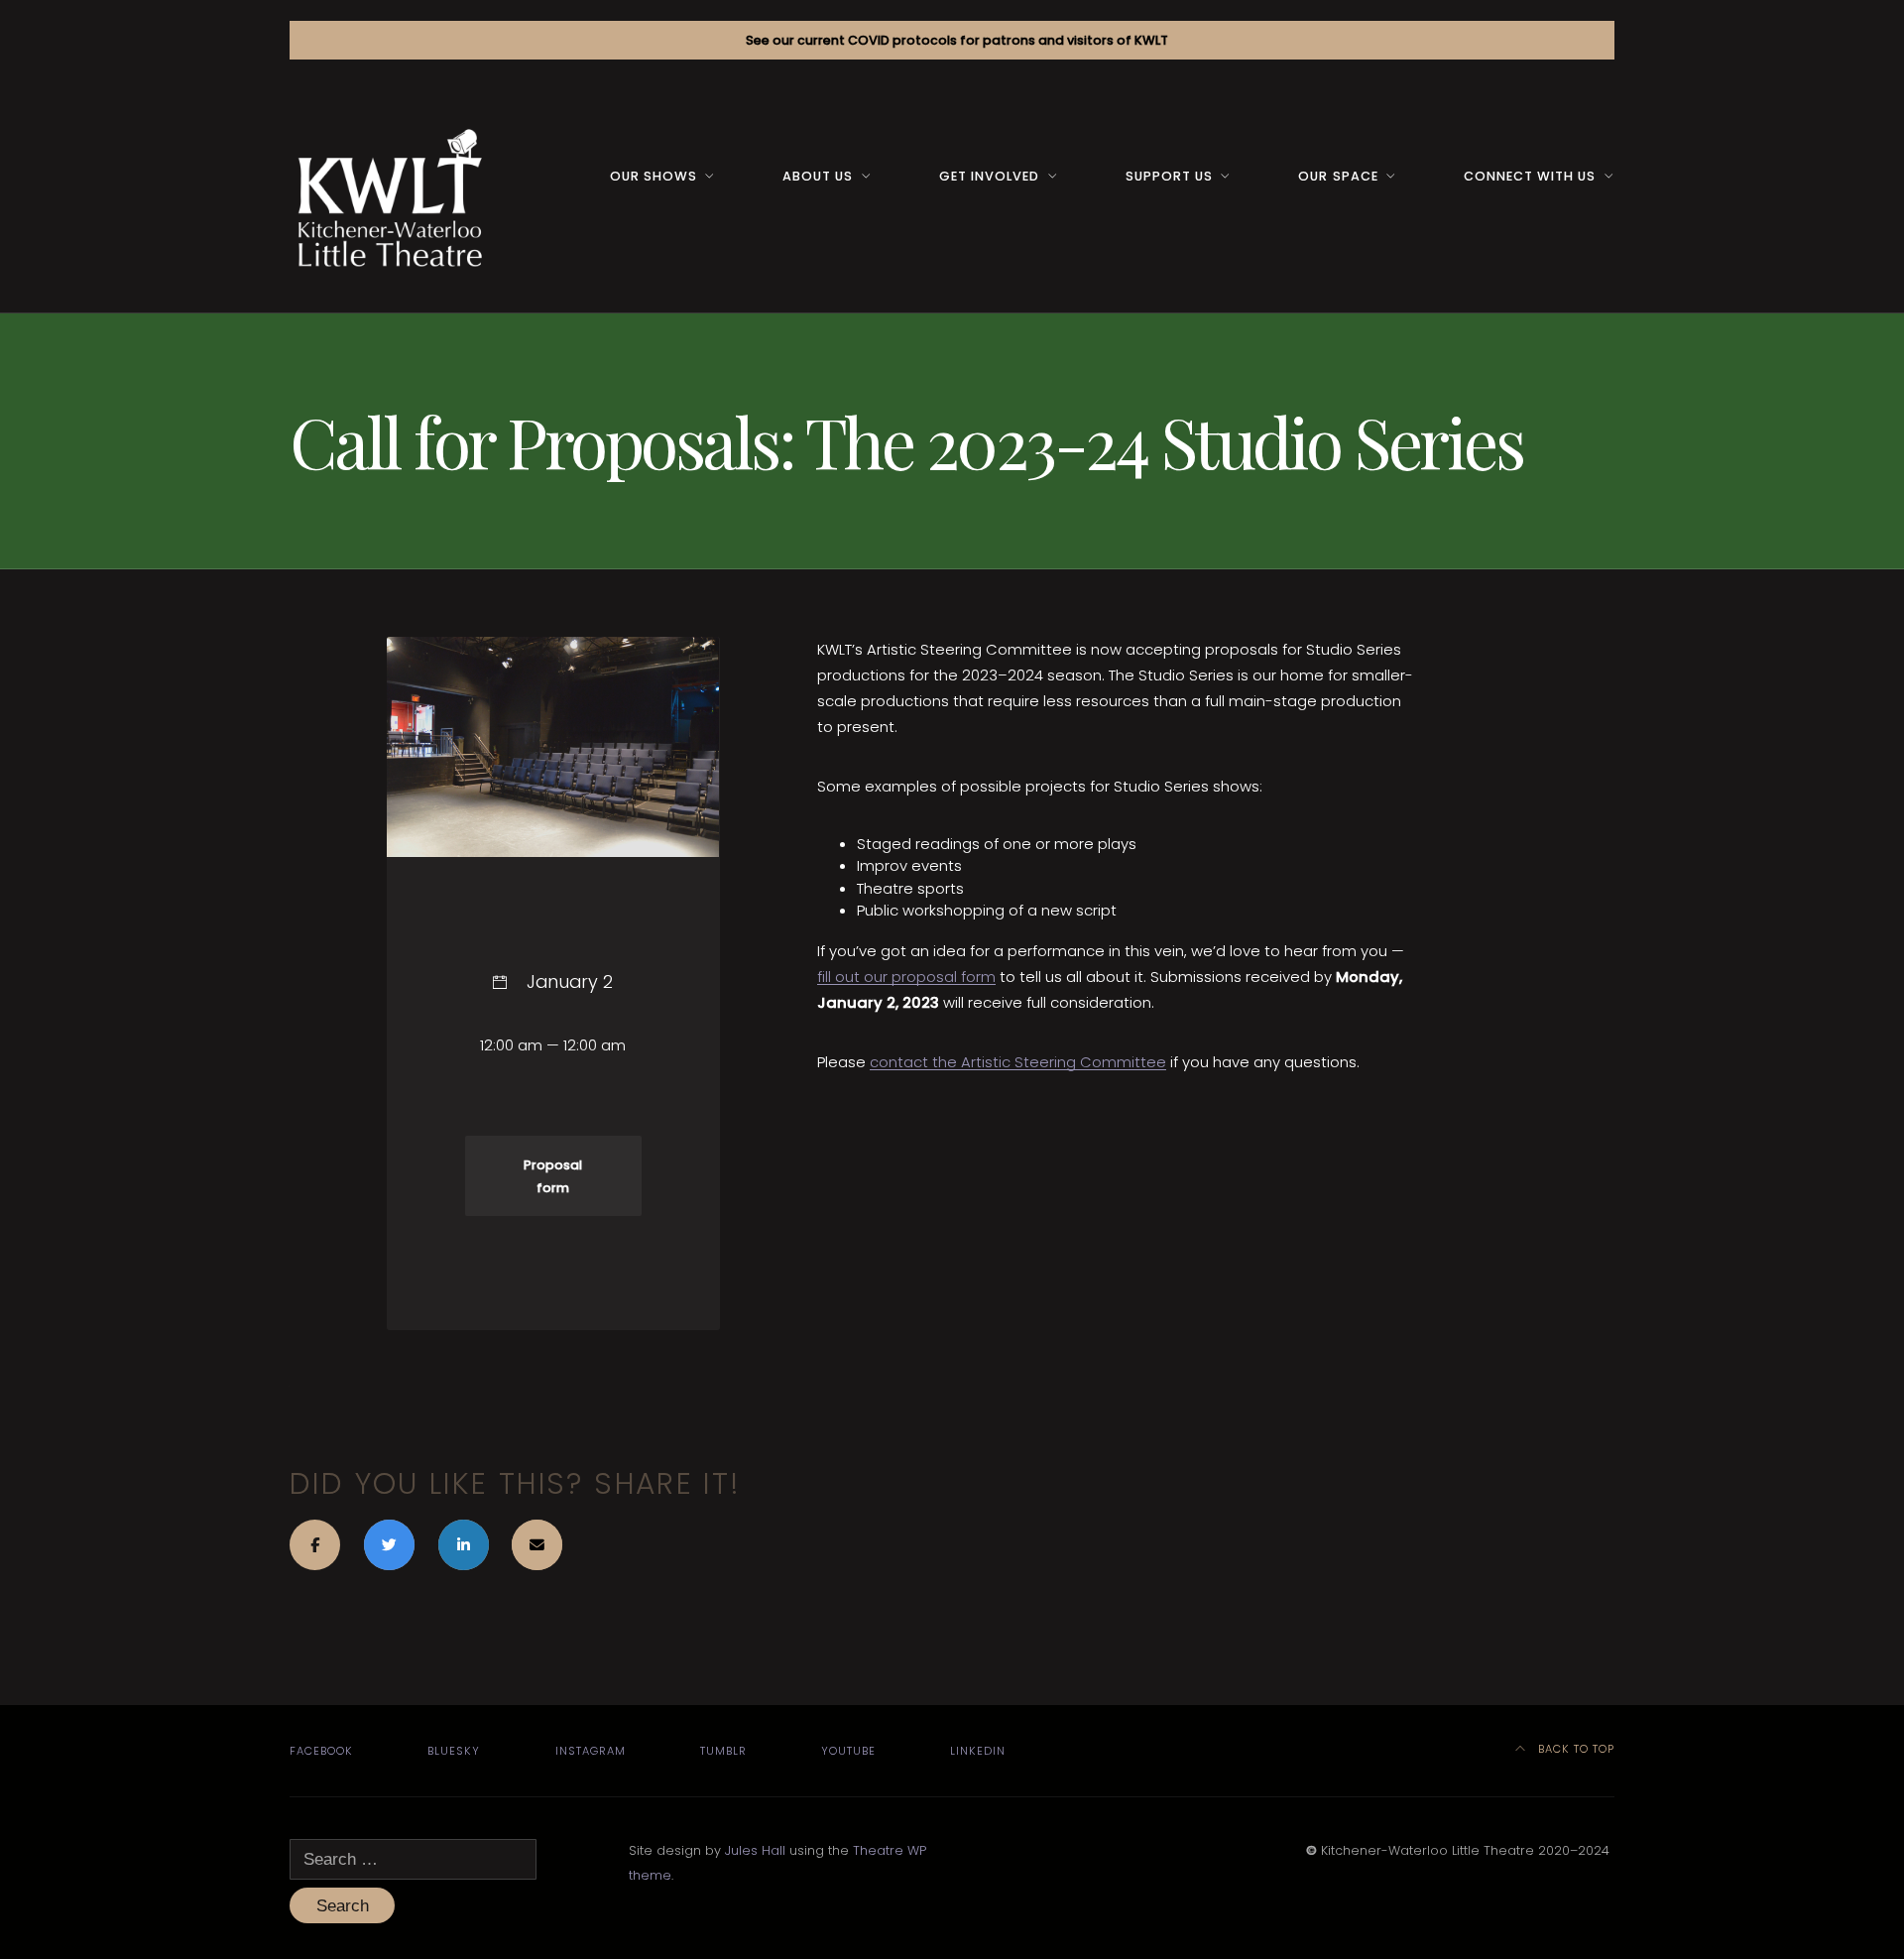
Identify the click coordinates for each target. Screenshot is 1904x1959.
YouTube (848, 1751)
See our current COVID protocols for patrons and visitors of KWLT (957, 40)
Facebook (321, 1751)
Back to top (1574, 1749)
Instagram (591, 1751)
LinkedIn (978, 1751)
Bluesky (454, 1751)
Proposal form (553, 1176)
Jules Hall (755, 1850)
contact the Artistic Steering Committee (1018, 1062)
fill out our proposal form (906, 977)
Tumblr (723, 1751)
